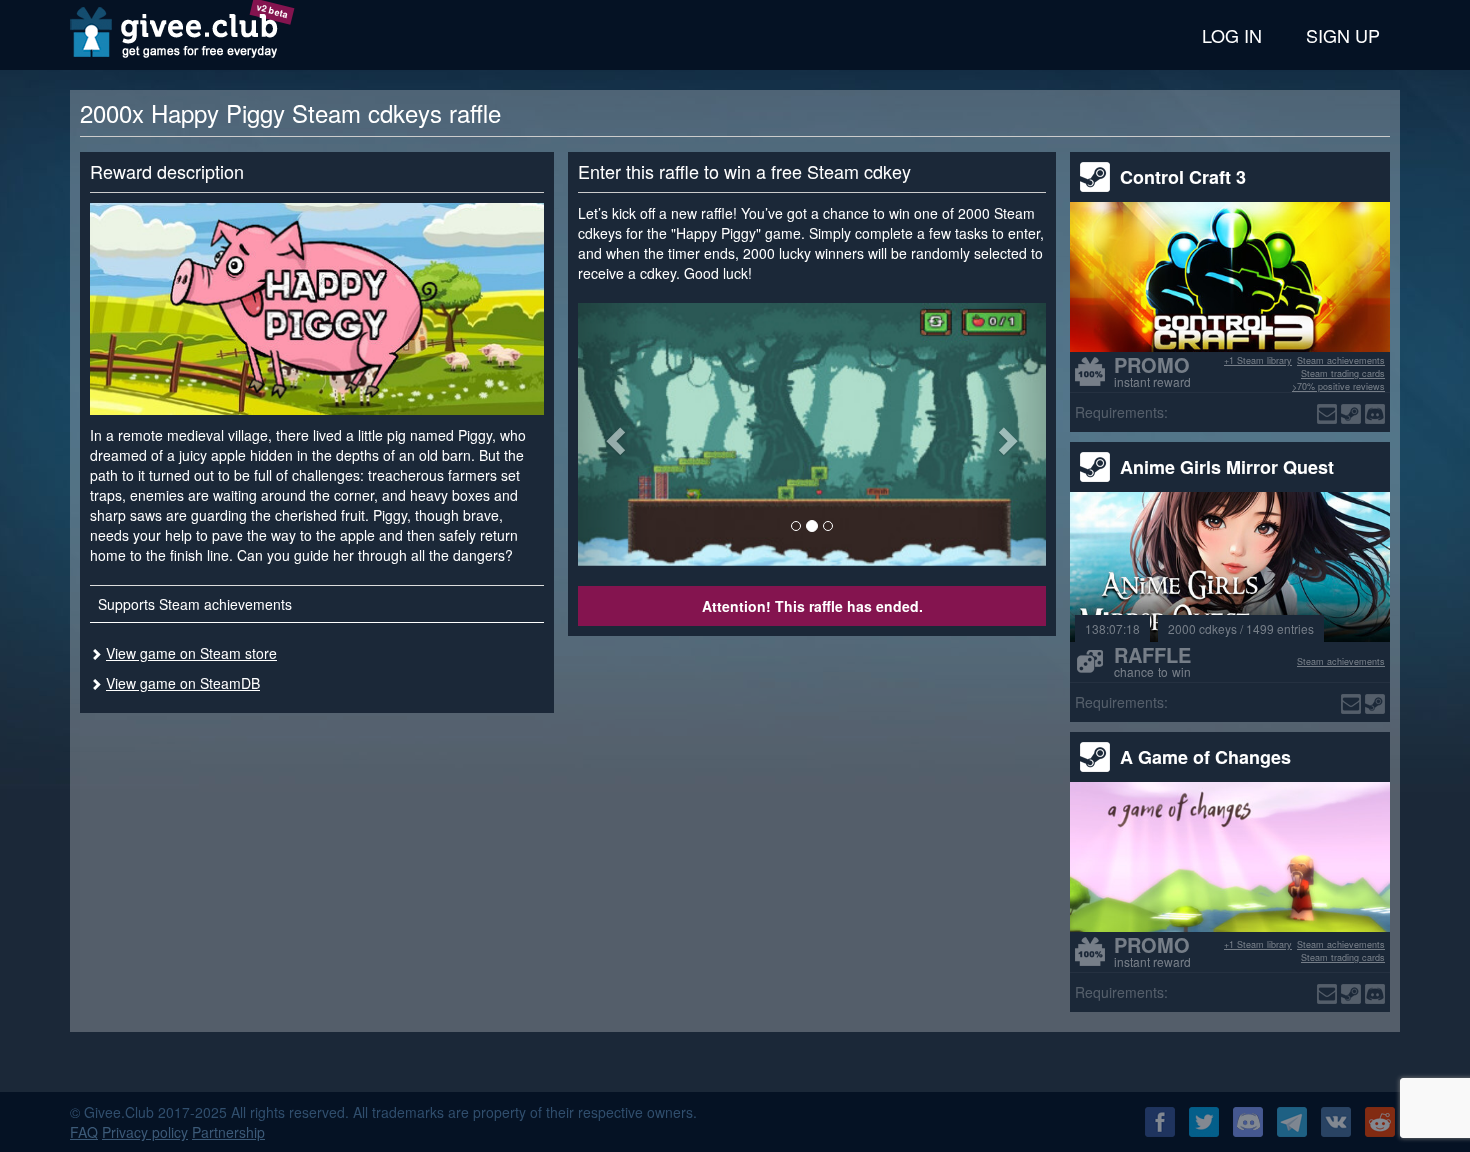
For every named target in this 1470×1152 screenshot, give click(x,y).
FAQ (84, 1132)
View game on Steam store (191, 653)
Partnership (228, 1132)
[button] (613, 434)
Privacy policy (145, 1132)
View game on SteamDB (183, 683)
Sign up (1343, 35)
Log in (1232, 35)
